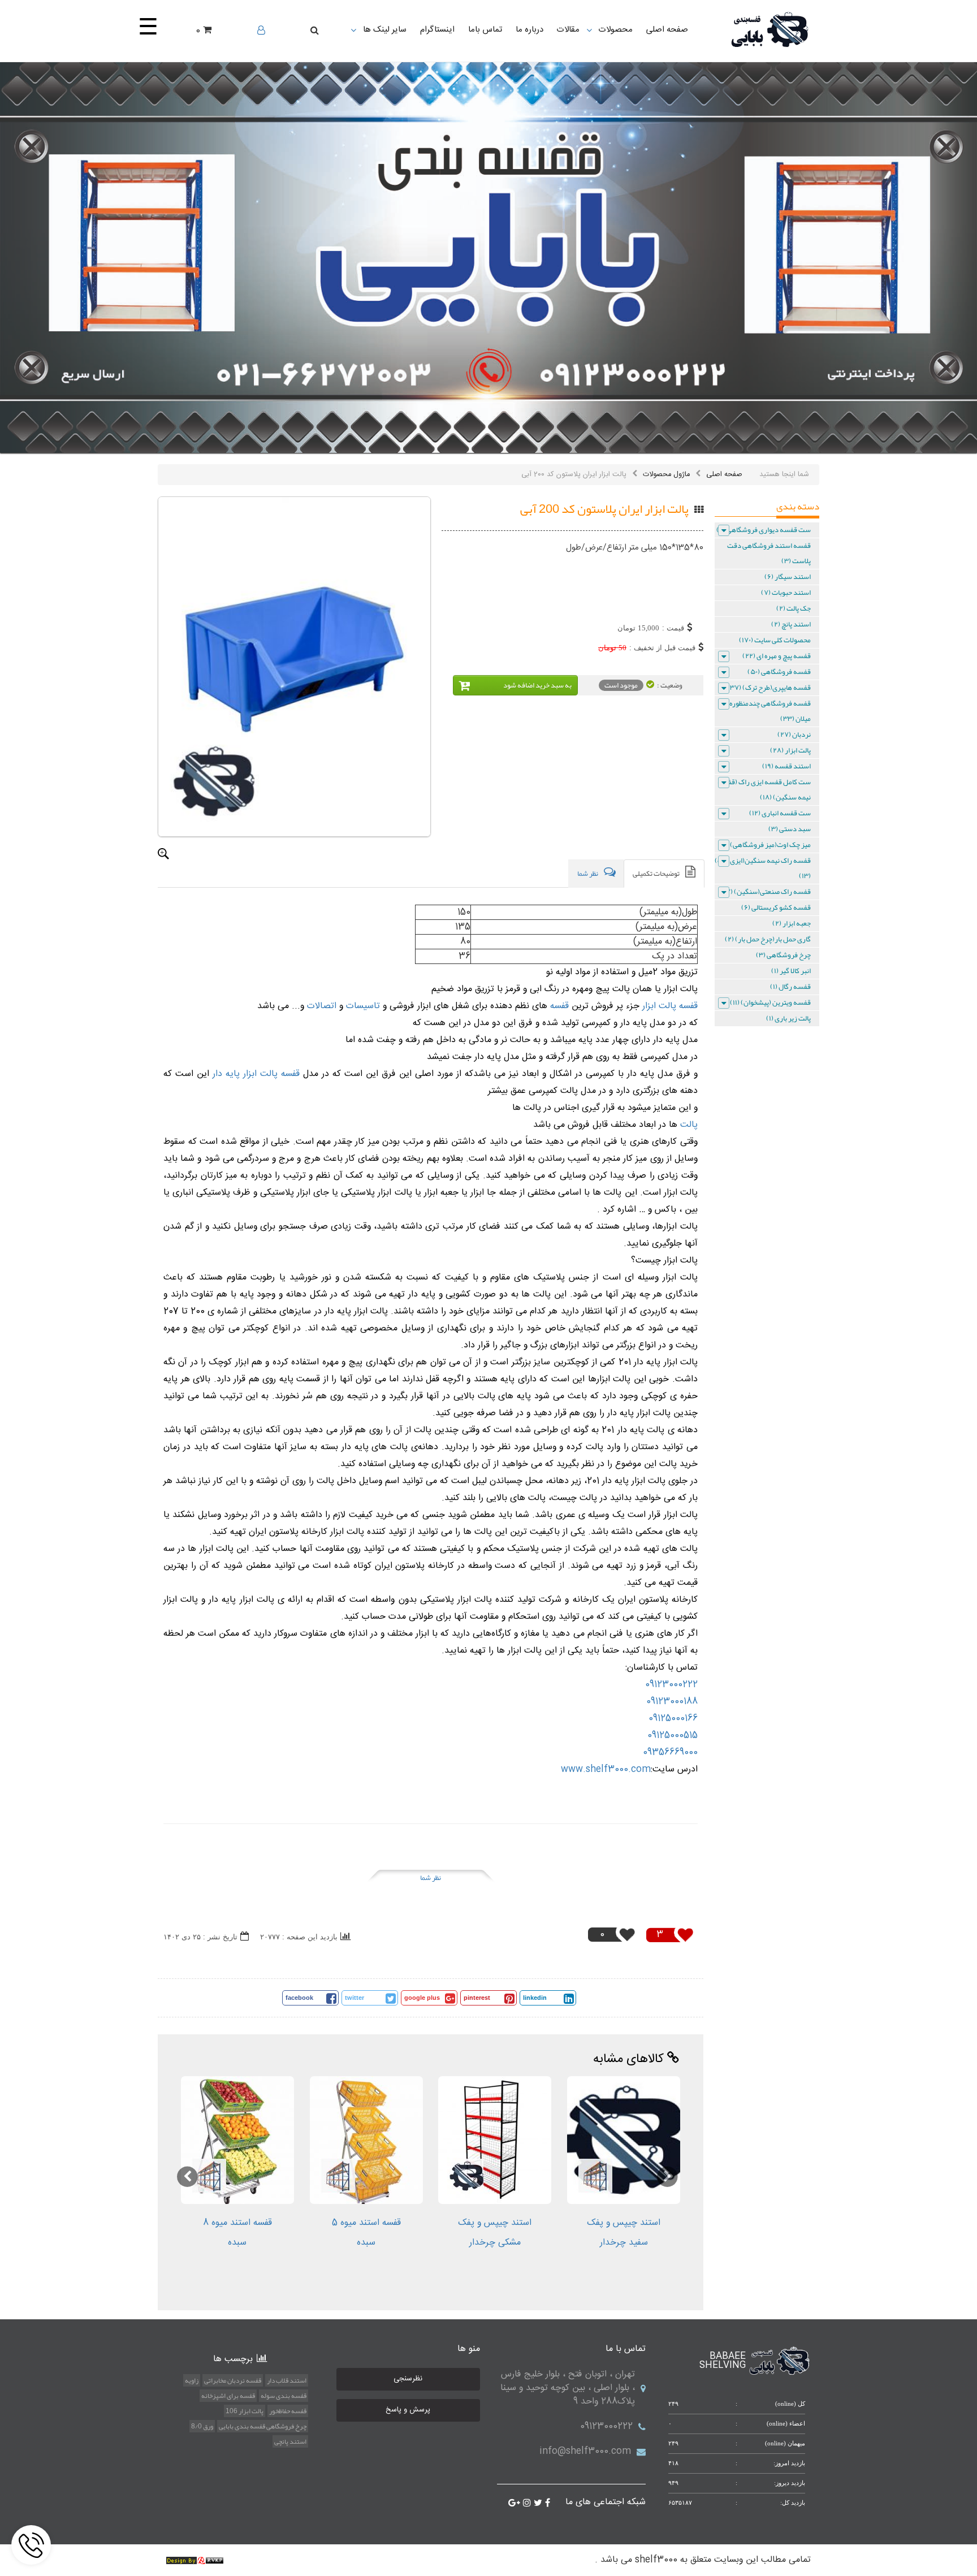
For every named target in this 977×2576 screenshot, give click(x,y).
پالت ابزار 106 (245, 2411)
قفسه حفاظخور (288, 2411)
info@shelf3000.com (585, 2451)
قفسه (558, 1006)
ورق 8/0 (202, 2426)
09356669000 (670, 1752)
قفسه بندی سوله (284, 2396)
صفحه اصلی (724, 474)
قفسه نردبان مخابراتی (233, 2380)
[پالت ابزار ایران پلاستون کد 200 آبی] (294, 667)
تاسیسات (362, 1006)
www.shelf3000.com (606, 1769)
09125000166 (673, 1719)
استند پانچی (290, 2441)
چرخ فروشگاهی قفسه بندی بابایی (263, 2426)
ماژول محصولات (666, 474)
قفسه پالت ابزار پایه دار (256, 1074)
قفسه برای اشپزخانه (228, 2396)
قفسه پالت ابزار (670, 1006)
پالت (688, 1125)
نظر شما (431, 1878)
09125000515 (673, 1736)
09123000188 (672, 1702)
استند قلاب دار (287, 2380)
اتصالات (320, 1006)
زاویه (192, 2380)
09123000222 (671, 1685)
